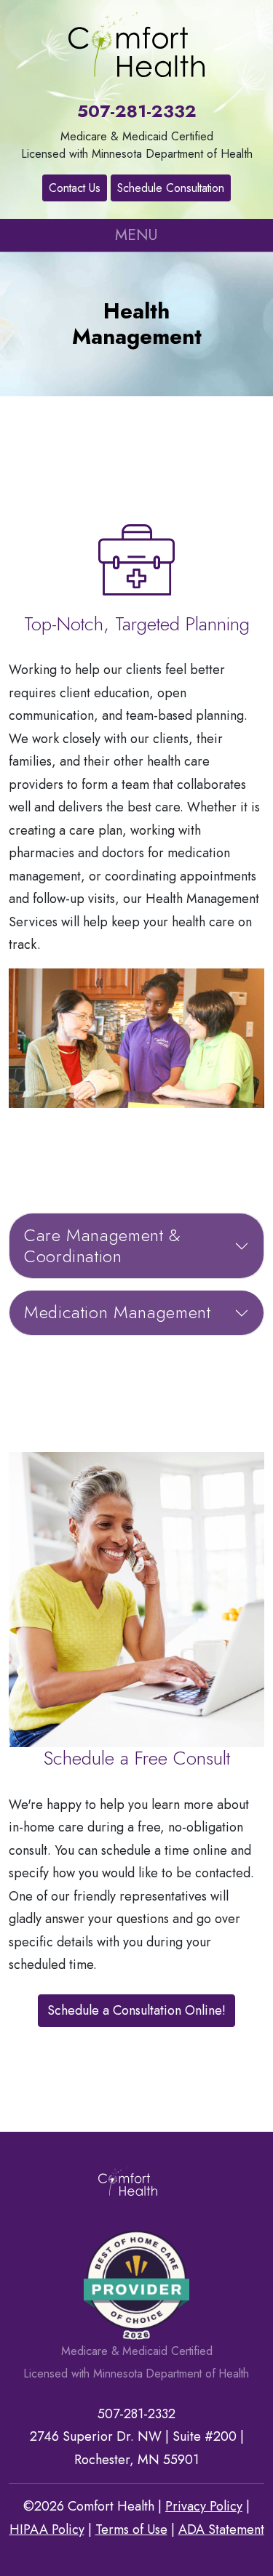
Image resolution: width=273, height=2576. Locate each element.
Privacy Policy (204, 2506)
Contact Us (75, 188)
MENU (136, 235)
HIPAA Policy (47, 2529)
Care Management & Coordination (103, 1245)
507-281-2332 (137, 111)
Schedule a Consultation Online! (136, 2010)
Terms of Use (131, 2529)
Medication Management (117, 1312)
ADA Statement (221, 2529)
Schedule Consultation (171, 188)
